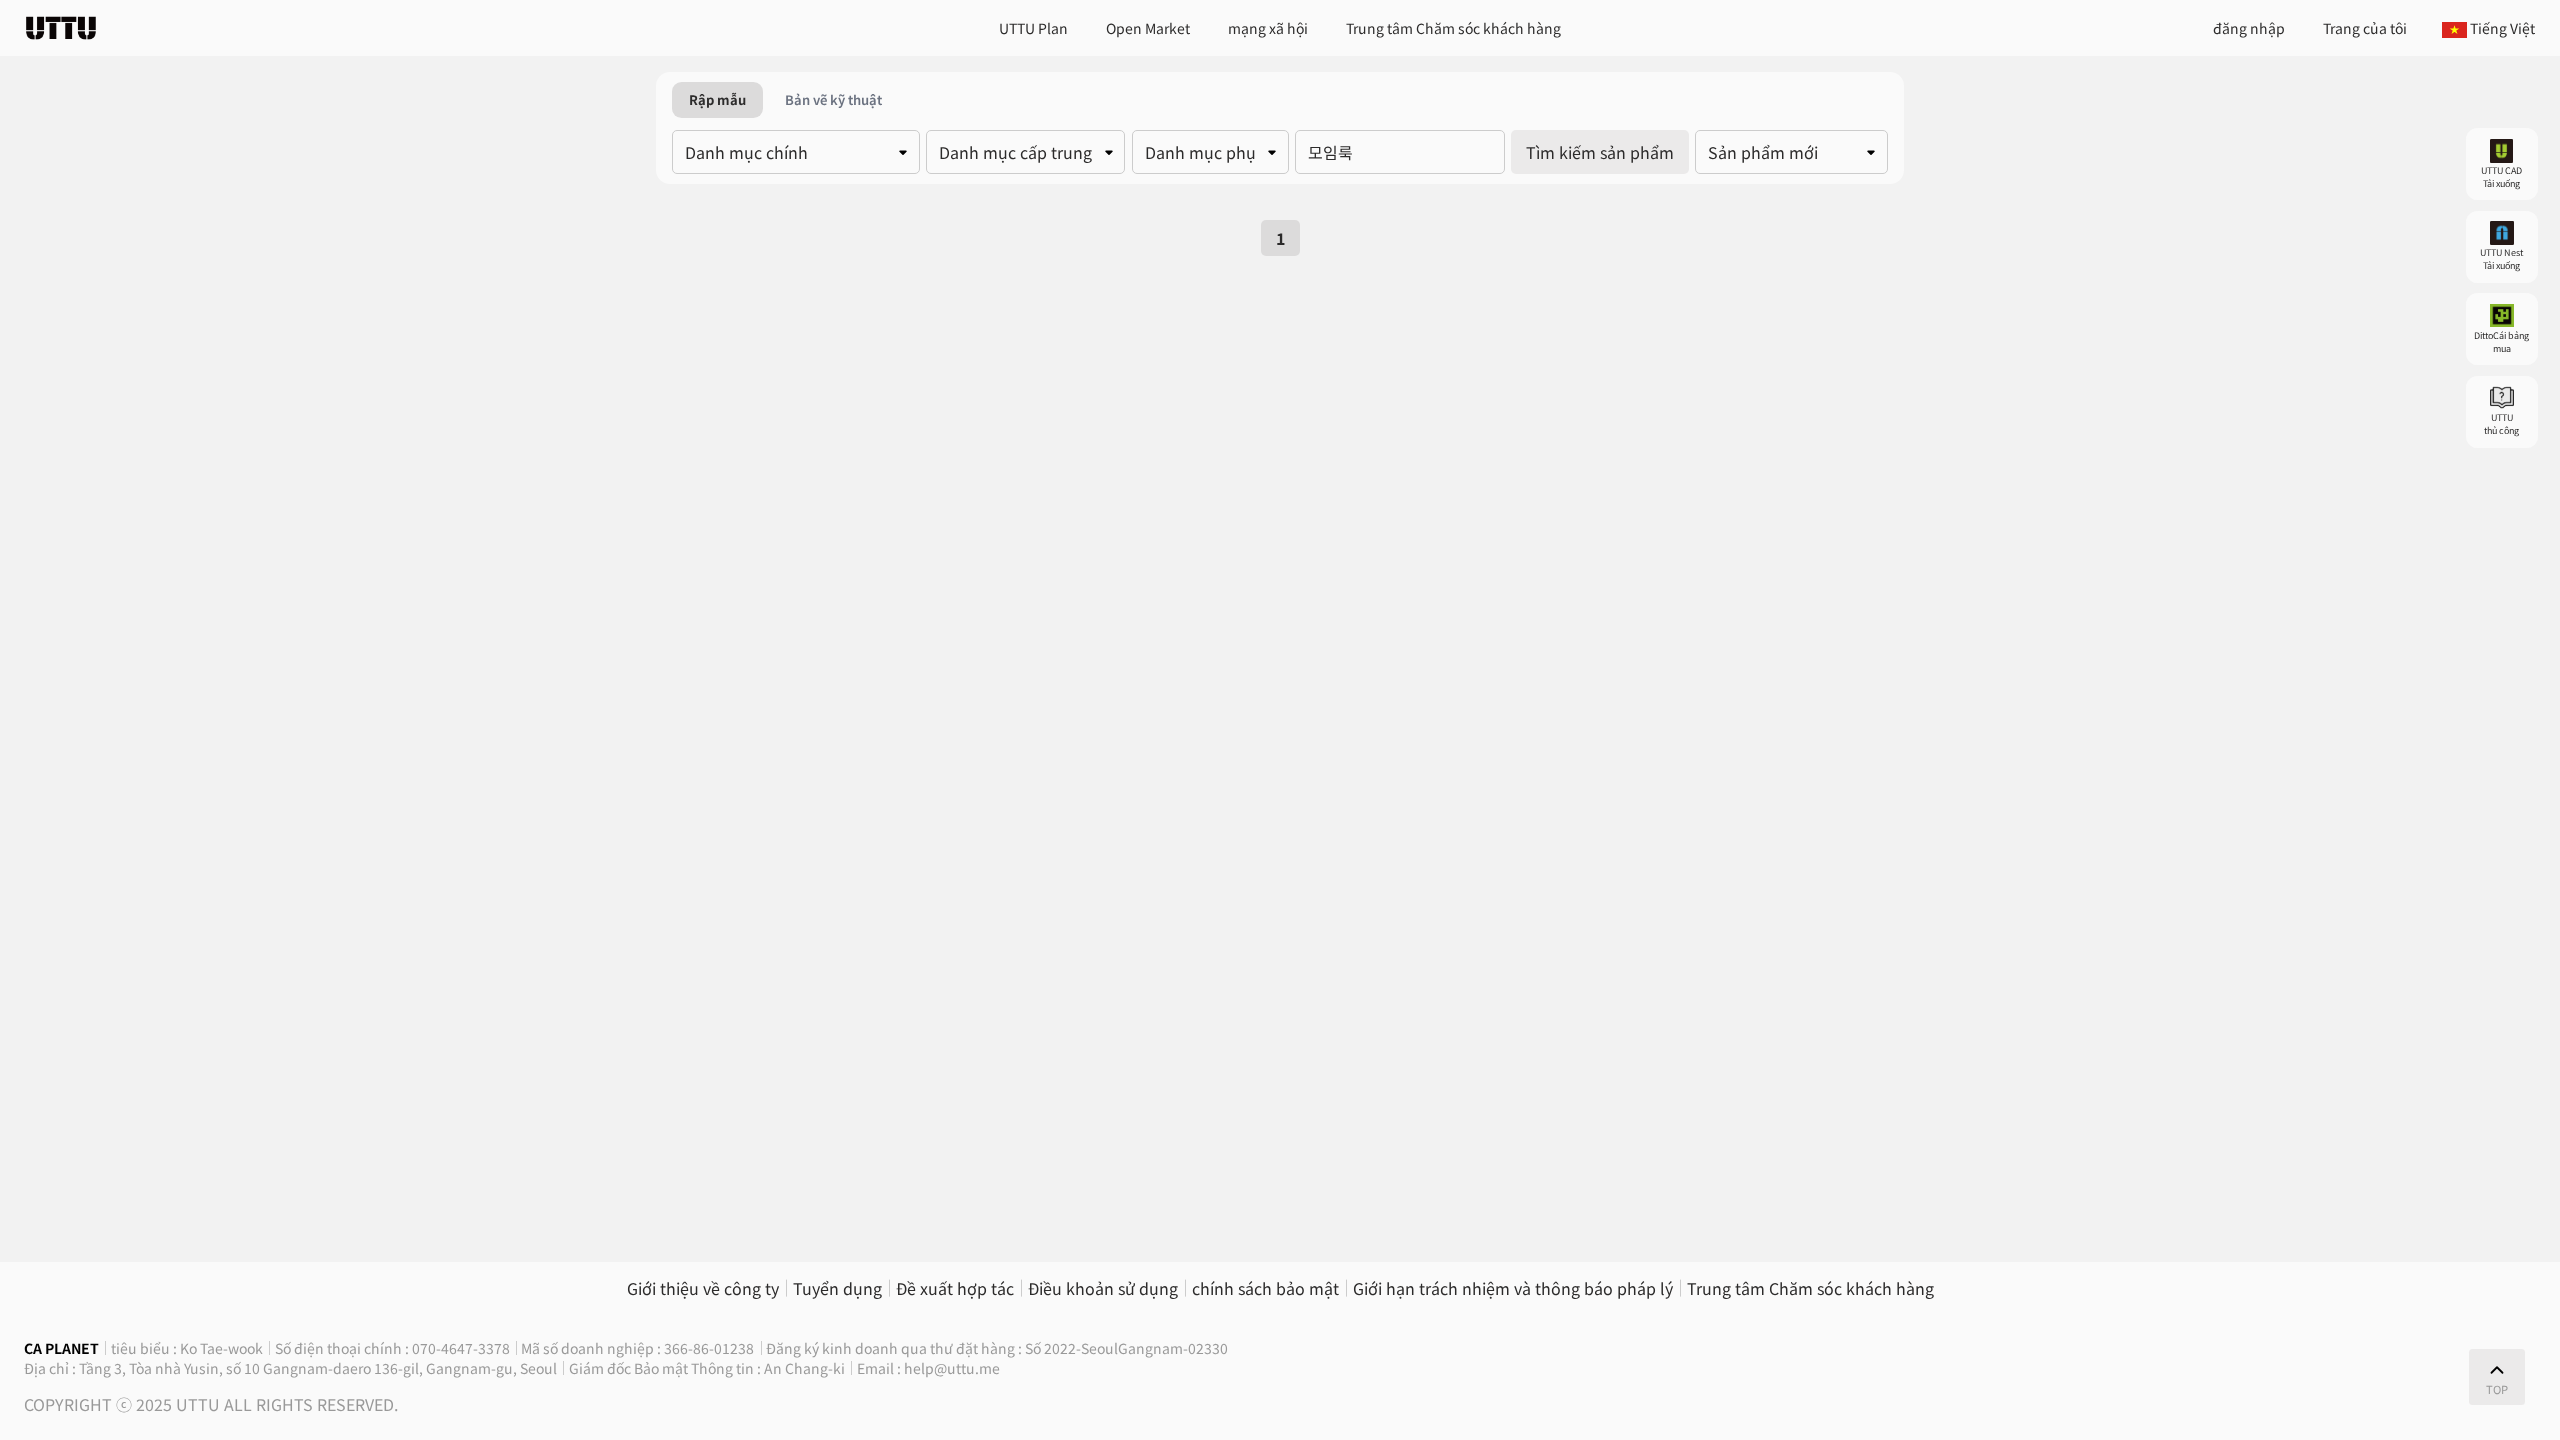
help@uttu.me (952, 1368)
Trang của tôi (2365, 28)
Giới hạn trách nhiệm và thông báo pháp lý (1513, 1288)
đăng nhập (2249, 28)
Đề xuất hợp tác (955, 1288)
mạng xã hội (1268, 28)
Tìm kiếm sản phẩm (1600, 152)
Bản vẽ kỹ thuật (833, 99)
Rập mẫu (717, 99)
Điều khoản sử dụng (1103, 1288)
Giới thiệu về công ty (703, 1288)
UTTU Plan (1033, 28)
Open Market (1148, 28)
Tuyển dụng (837, 1288)
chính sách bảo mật (1265, 1288)
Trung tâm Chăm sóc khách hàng (1453, 28)
